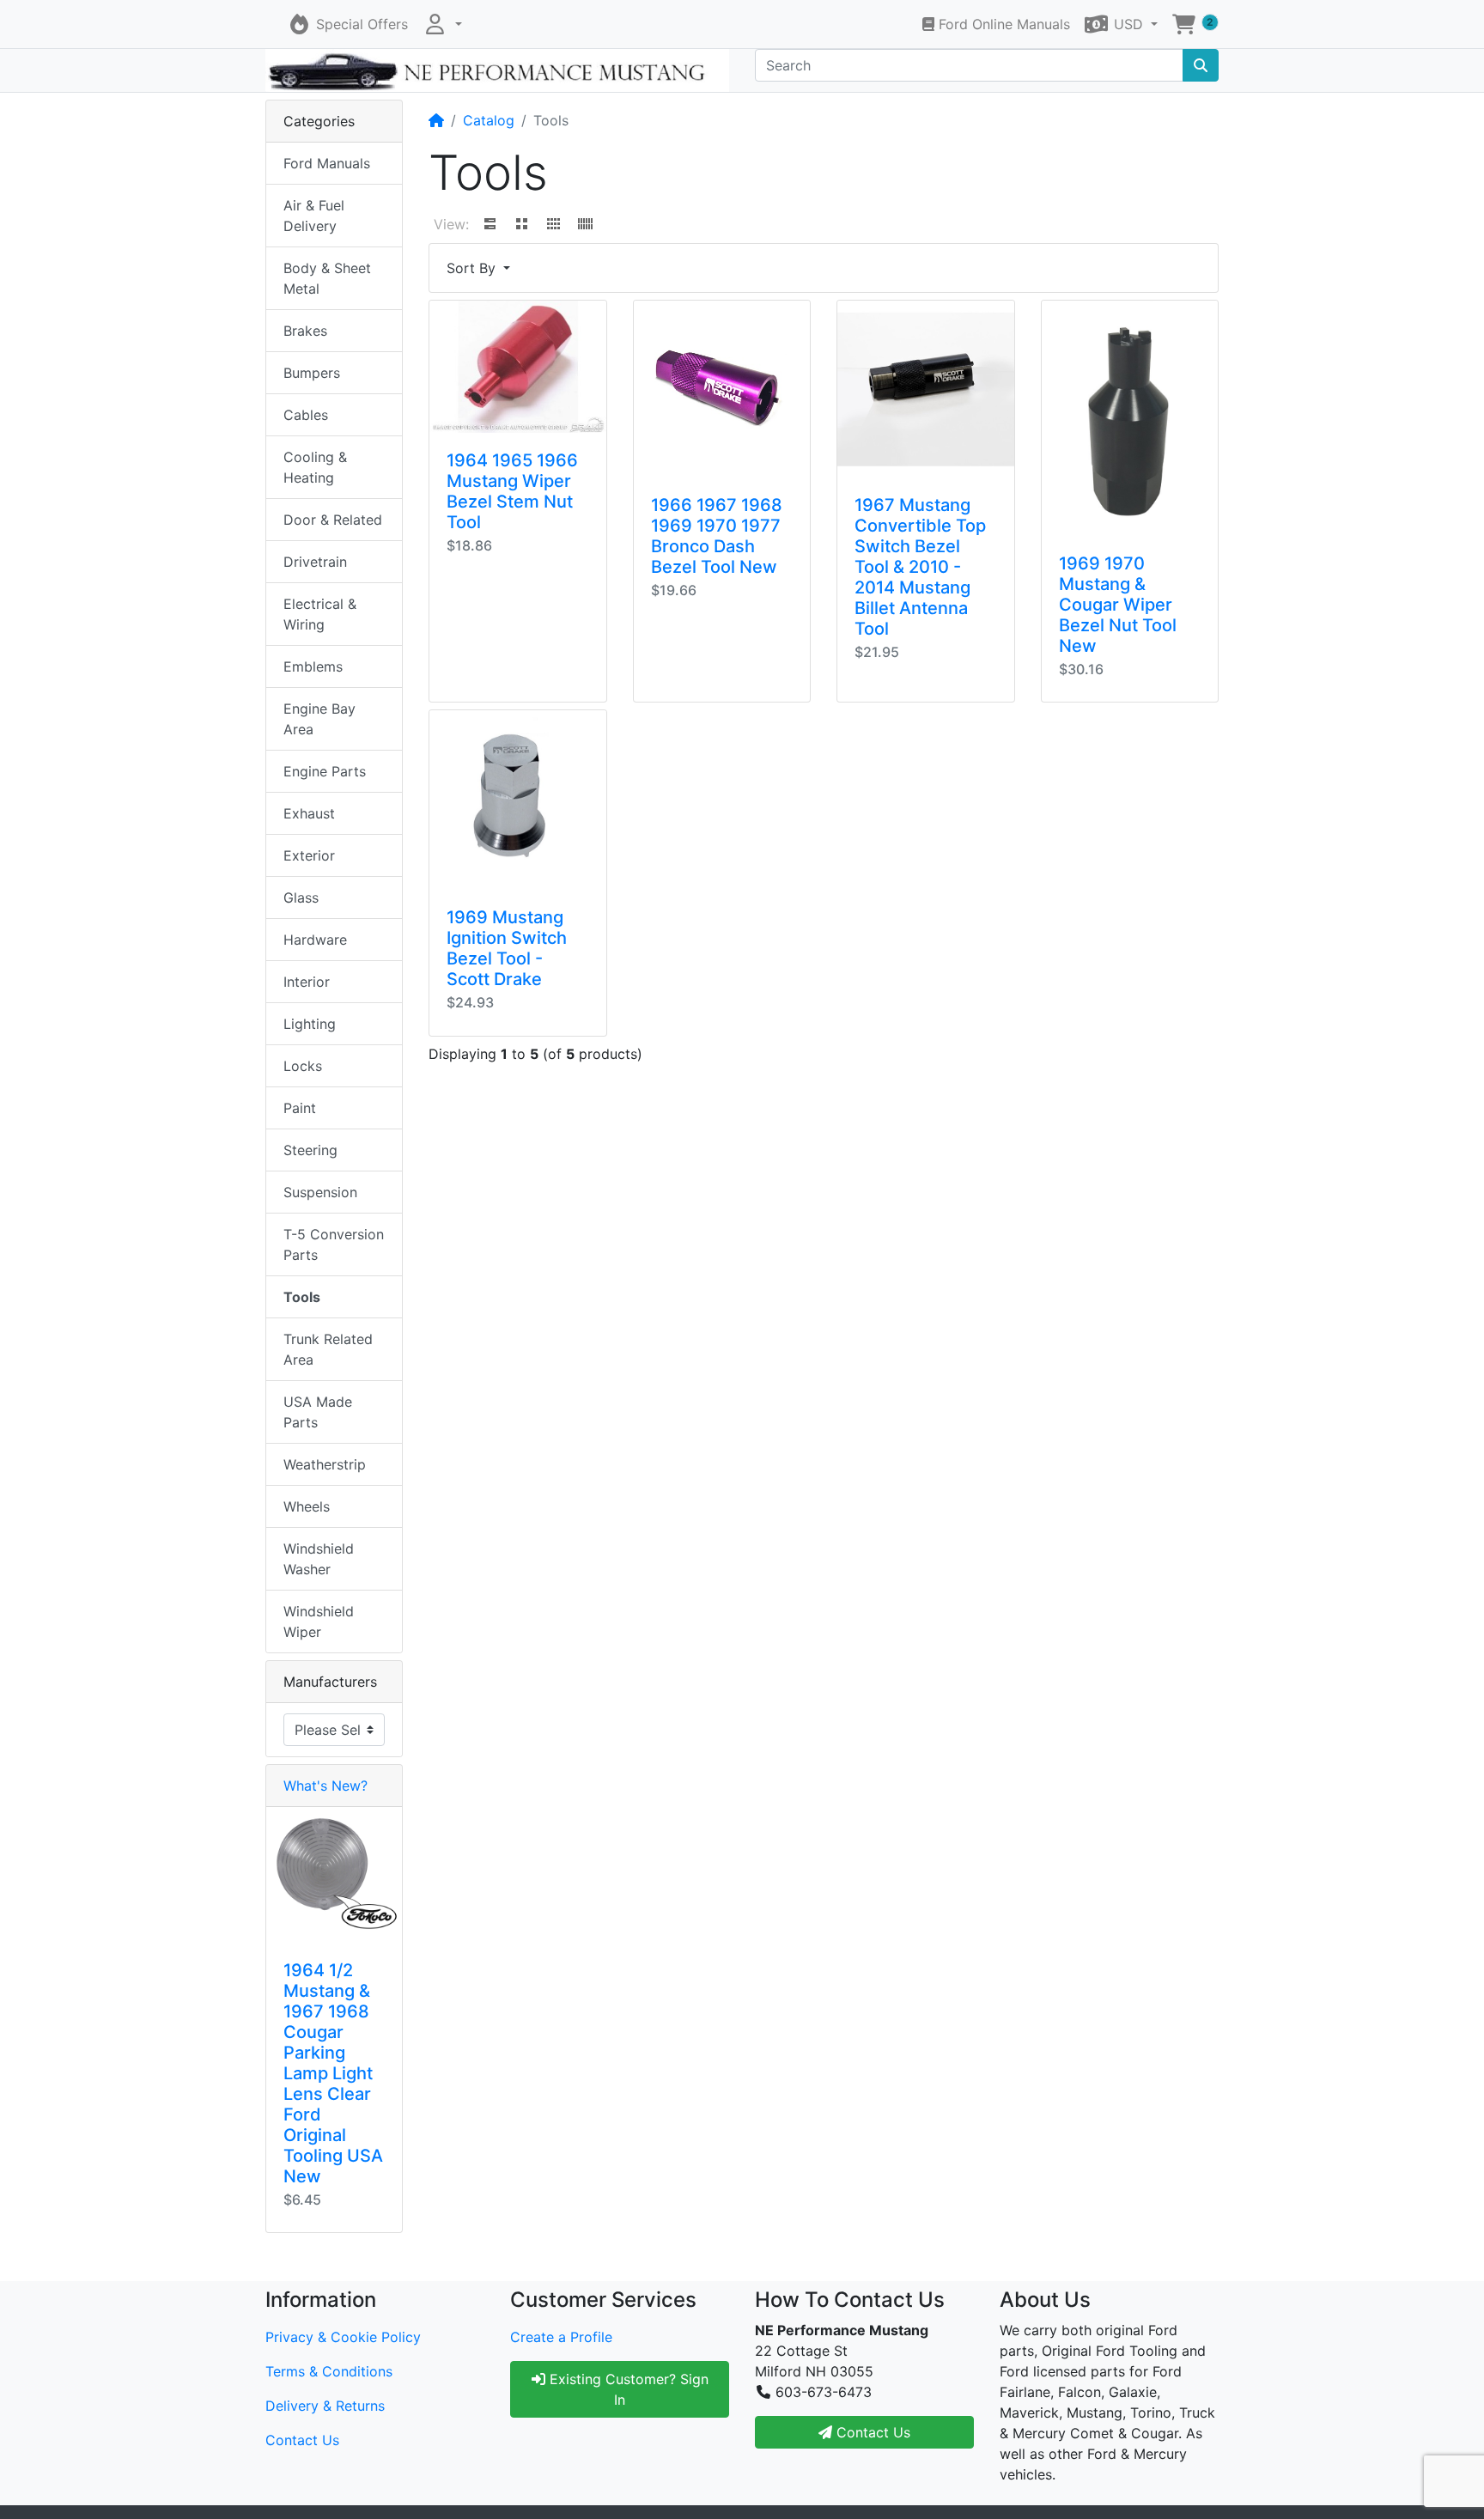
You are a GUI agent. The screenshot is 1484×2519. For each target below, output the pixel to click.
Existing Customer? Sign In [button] (627, 2389)
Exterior (309, 855)
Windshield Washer (319, 1559)
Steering (310, 1150)
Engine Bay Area (319, 719)
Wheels (307, 1506)
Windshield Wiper (319, 1622)
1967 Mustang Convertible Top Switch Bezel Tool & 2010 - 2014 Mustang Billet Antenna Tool (920, 567)
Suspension (320, 1192)
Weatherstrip (325, 1464)
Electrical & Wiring (320, 614)
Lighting (310, 1024)
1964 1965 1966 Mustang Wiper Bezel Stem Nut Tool (512, 491)
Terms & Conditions (329, 2371)
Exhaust (309, 813)
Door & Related (333, 520)
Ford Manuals (327, 163)
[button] (442, 24)
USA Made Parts (318, 1412)
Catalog (489, 120)
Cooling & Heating (315, 467)
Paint (300, 1108)
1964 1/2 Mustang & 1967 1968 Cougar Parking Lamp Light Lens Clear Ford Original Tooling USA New (333, 2073)
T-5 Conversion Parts (334, 1244)
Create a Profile (561, 2337)
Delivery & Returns (325, 2406)
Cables (306, 415)
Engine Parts (325, 771)
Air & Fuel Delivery (314, 216)
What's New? (325, 1786)
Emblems (313, 666)
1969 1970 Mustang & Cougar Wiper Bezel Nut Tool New (1118, 605)
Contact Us (302, 2440)
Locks (303, 1066)
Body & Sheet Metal (327, 278)
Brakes (305, 331)
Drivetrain (315, 562)
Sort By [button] (473, 268)
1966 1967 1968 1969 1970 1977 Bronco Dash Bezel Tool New (717, 536)
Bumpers (312, 373)
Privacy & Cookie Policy (343, 2337)
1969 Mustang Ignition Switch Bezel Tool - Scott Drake (507, 948)
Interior (307, 982)
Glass (301, 897)
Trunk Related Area (328, 1349)
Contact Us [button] (871, 2432)
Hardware (315, 940)
